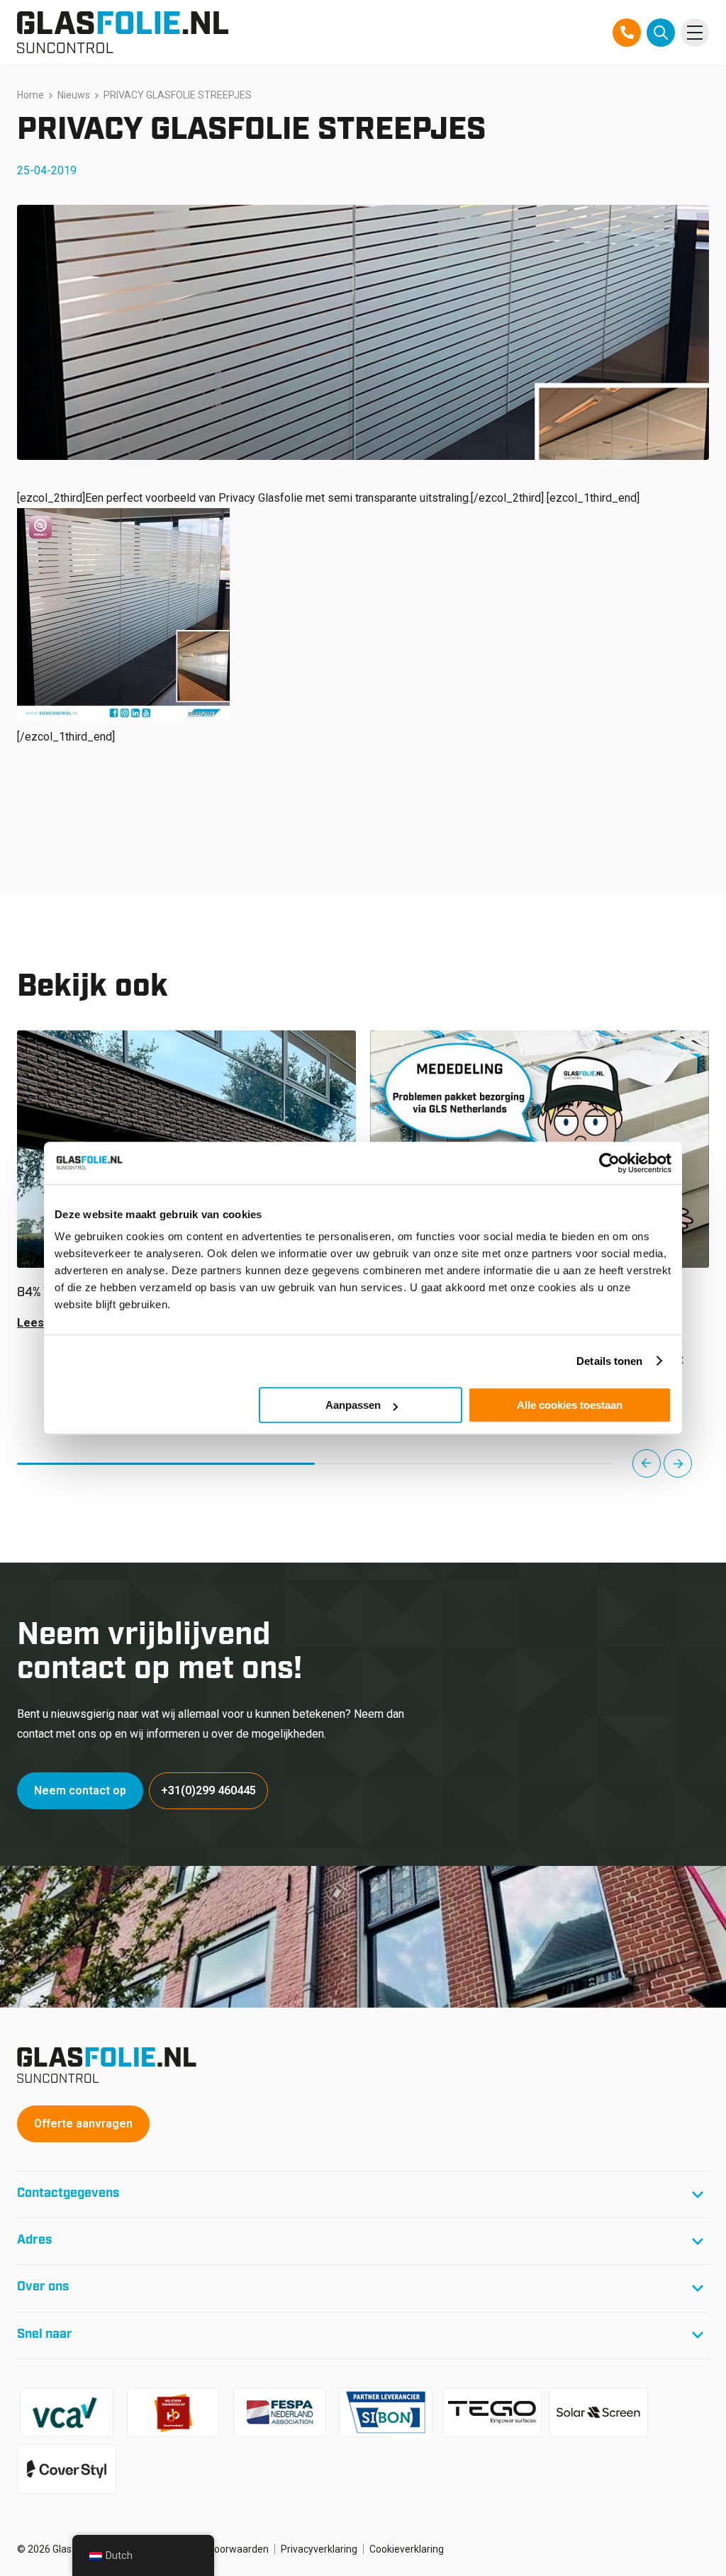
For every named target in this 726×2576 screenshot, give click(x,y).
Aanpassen (353, 1405)
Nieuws (74, 95)
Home (30, 95)
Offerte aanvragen (83, 2124)
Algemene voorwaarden (214, 2549)
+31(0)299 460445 (208, 1790)
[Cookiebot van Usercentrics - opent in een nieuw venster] (609, 1163)
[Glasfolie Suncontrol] (123, 32)
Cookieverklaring (407, 2549)
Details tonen (609, 1361)
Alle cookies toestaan (570, 1405)
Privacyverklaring (319, 2549)
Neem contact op (80, 1790)
